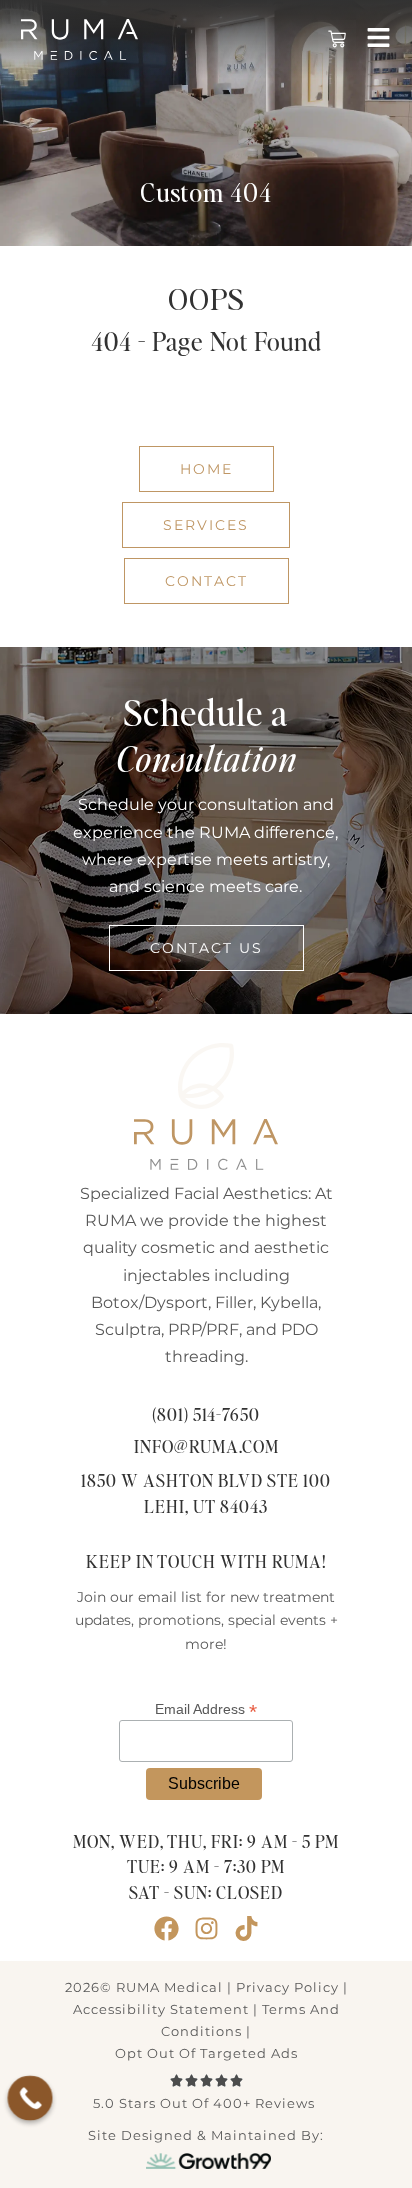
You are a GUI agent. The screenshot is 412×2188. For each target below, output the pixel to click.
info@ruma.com (206, 1447)
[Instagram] (206, 1928)
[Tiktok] (246, 1928)
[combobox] (166, 398)
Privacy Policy (287, 1987)
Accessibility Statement (161, 2009)
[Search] (335, 398)
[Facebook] (166, 1928)
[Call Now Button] (30, 2098)
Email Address (206, 1708)
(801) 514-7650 (206, 1415)
